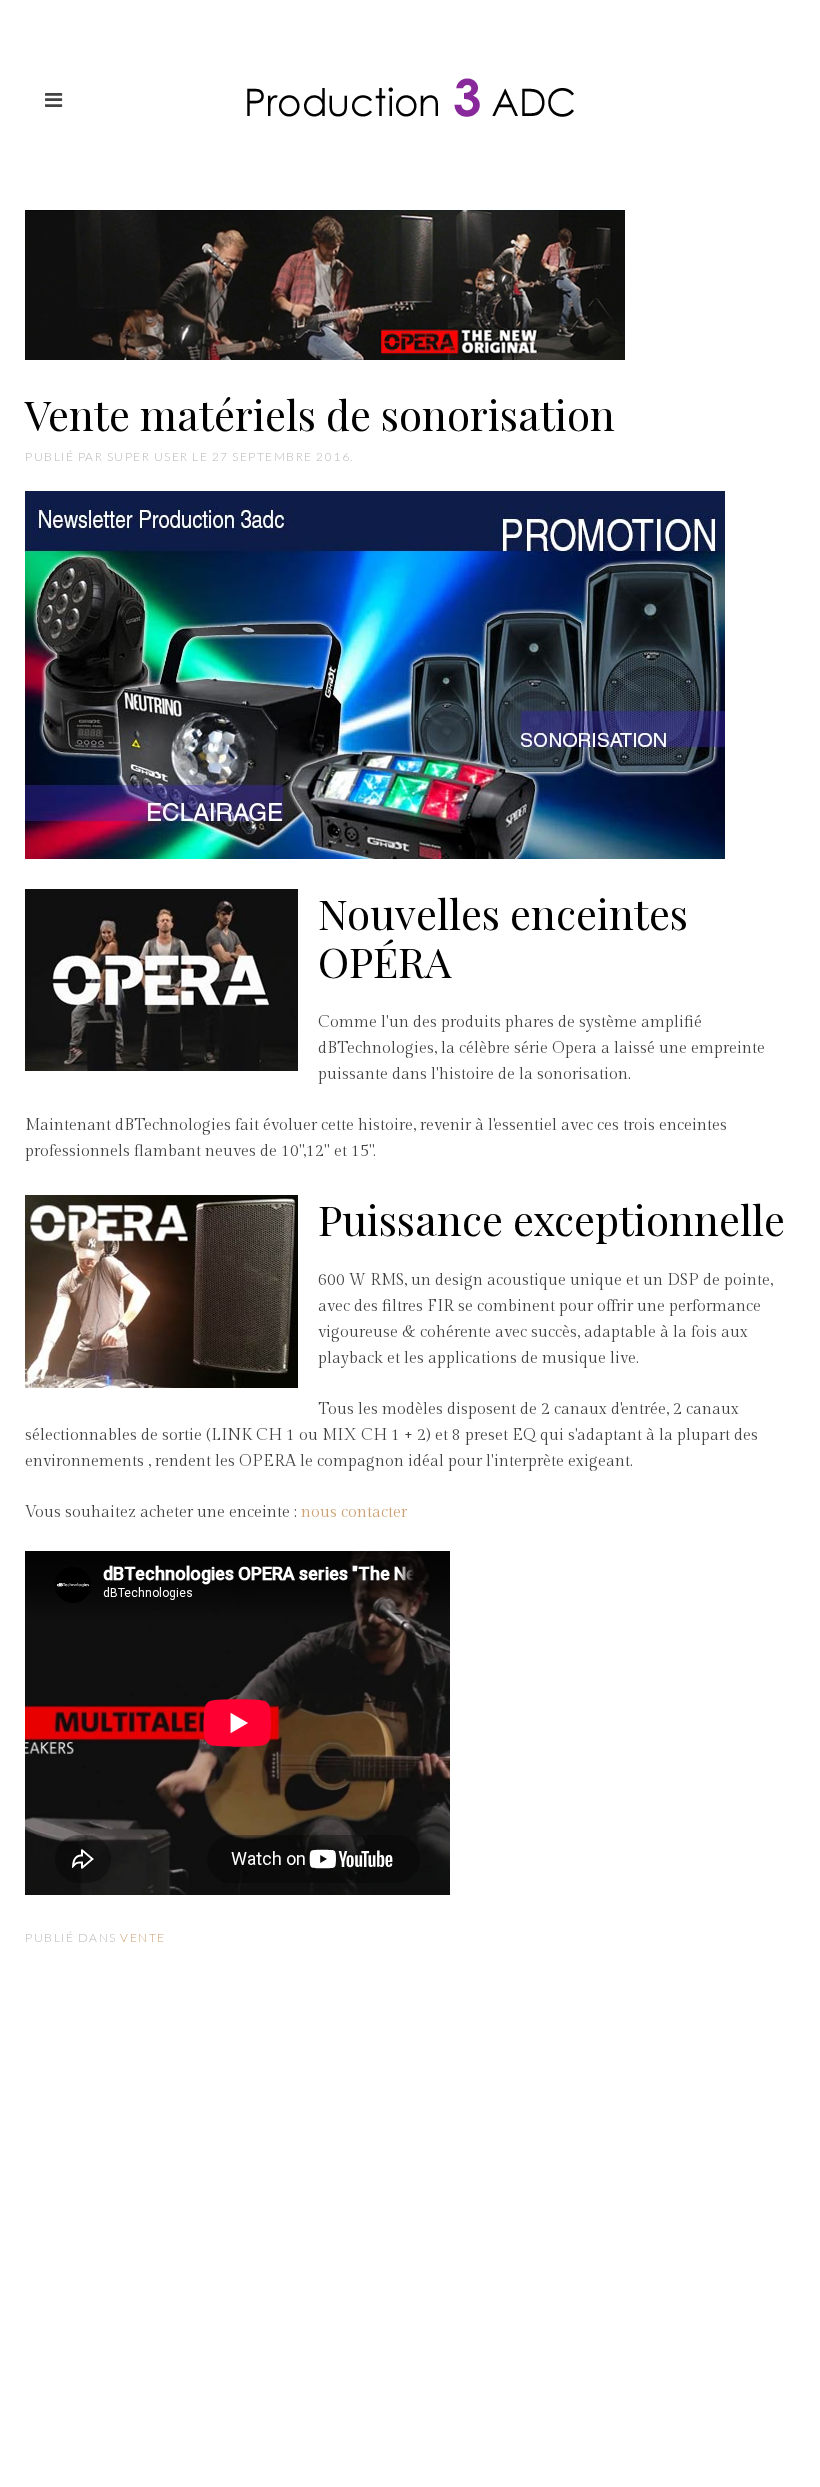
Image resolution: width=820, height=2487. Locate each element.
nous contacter (354, 1512)
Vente (143, 1937)
